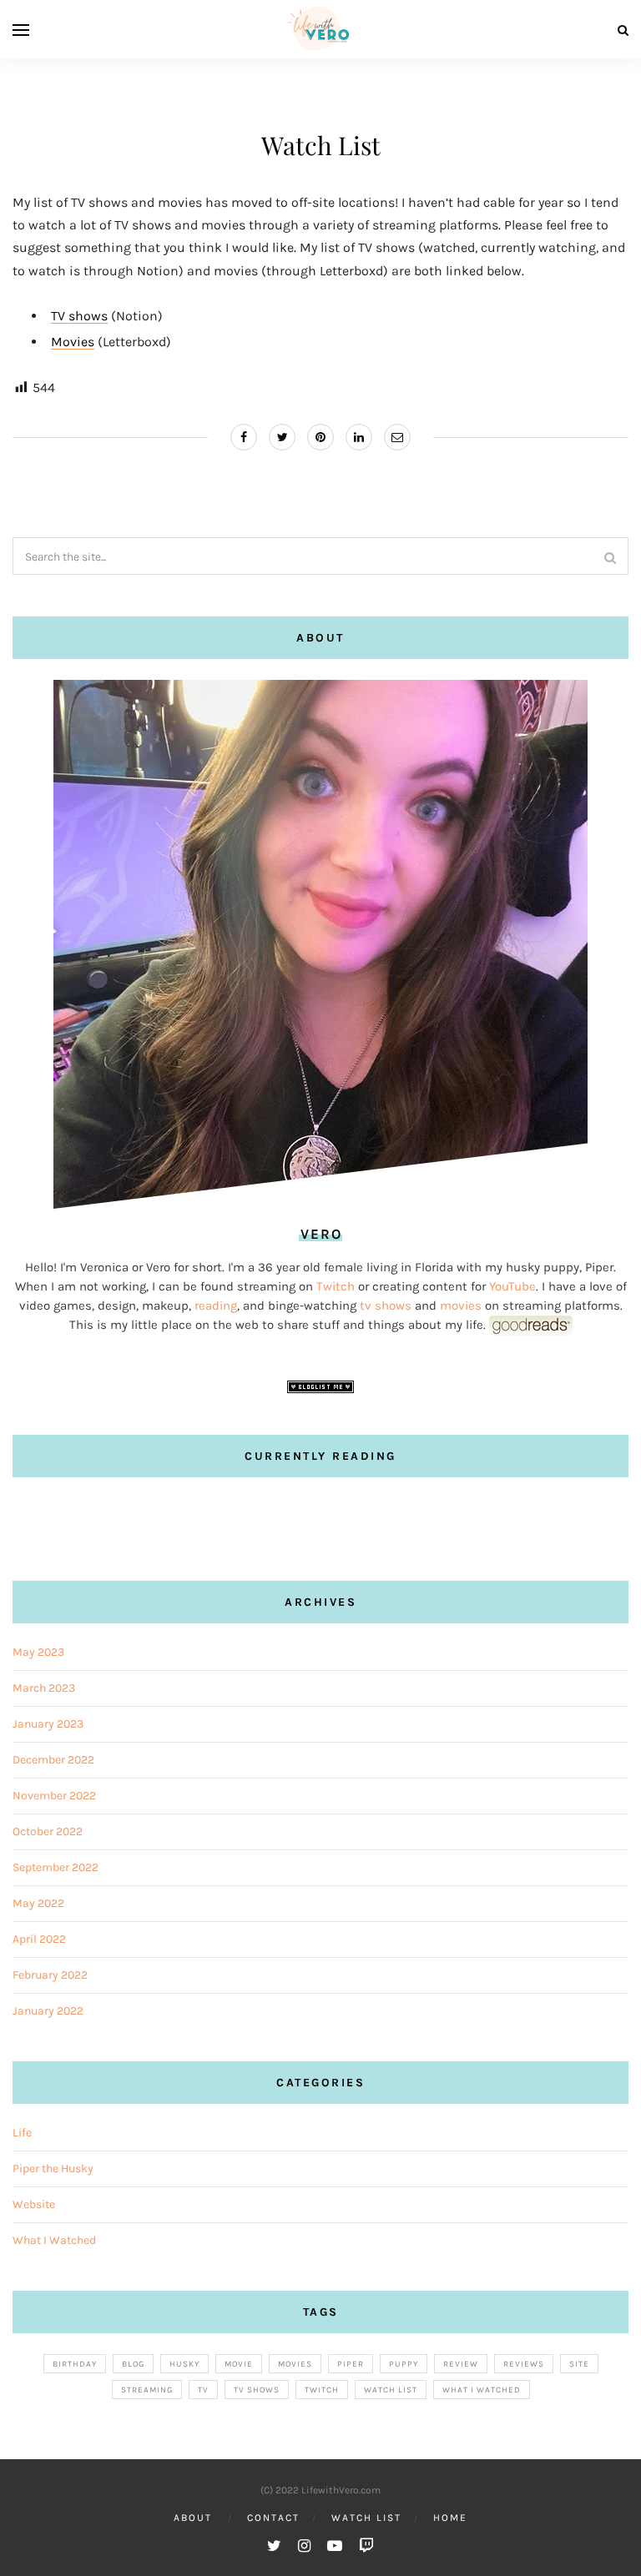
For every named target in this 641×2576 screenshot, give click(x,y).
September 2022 (56, 1867)
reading (216, 1306)
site (579, 2364)
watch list (391, 2390)
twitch (322, 2390)
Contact (273, 2518)
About (193, 2518)
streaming (147, 2390)
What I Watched (54, 2240)
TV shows (79, 316)
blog (133, 2364)
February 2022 (50, 1975)
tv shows (386, 1306)
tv (203, 2390)
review (461, 2364)
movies (462, 1306)
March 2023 (44, 1688)
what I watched (482, 2390)
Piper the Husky (53, 2168)
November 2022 (54, 1796)
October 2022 (48, 1831)
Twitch (336, 1286)
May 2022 (38, 1903)
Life (22, 2133)
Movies (73, 342)
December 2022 (53, 1760)
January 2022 (48, 2011)
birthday (75, 2364)
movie (239, 2364)
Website (34, 2204)
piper (351, 2364)
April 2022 (39, 1939)
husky (184, 2364)
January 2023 (48, 1724)
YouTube (512, 1286)
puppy (404, 2364)
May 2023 (38, 1652)
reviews (524, 2364)
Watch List (366, 2518)
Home (450, 2518)
